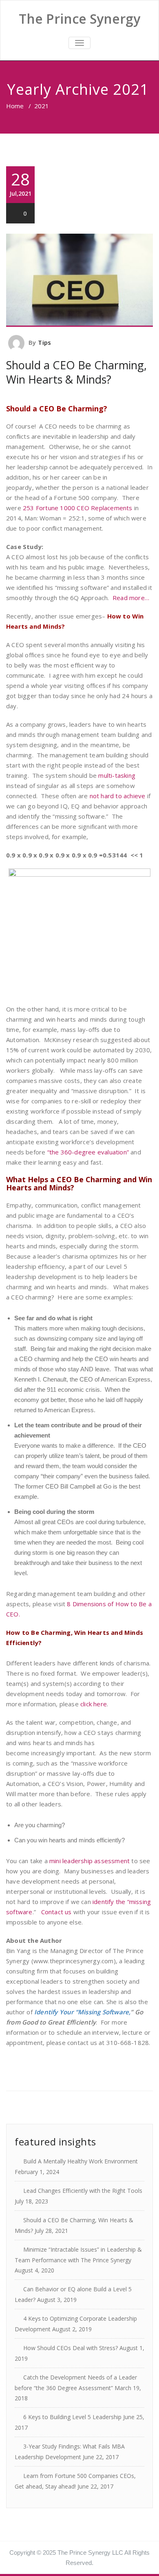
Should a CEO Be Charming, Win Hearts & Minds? (76, 372)
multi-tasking (117, 775)
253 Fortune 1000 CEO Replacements (77, 508)
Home (15, 106)
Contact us (57, 1912)
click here (94, 1704)
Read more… (131, 598)
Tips (44, 342)
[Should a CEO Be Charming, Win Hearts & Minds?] (79, 280)
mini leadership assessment (89, 1861)
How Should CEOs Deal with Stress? (71, 2348)
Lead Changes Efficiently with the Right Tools (83, 2191)
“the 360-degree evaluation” (88, 1152)
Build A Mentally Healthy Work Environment (81, 2161)
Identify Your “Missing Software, (82, 2012)
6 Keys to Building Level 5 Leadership (72, 2417)
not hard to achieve (118, 796)
